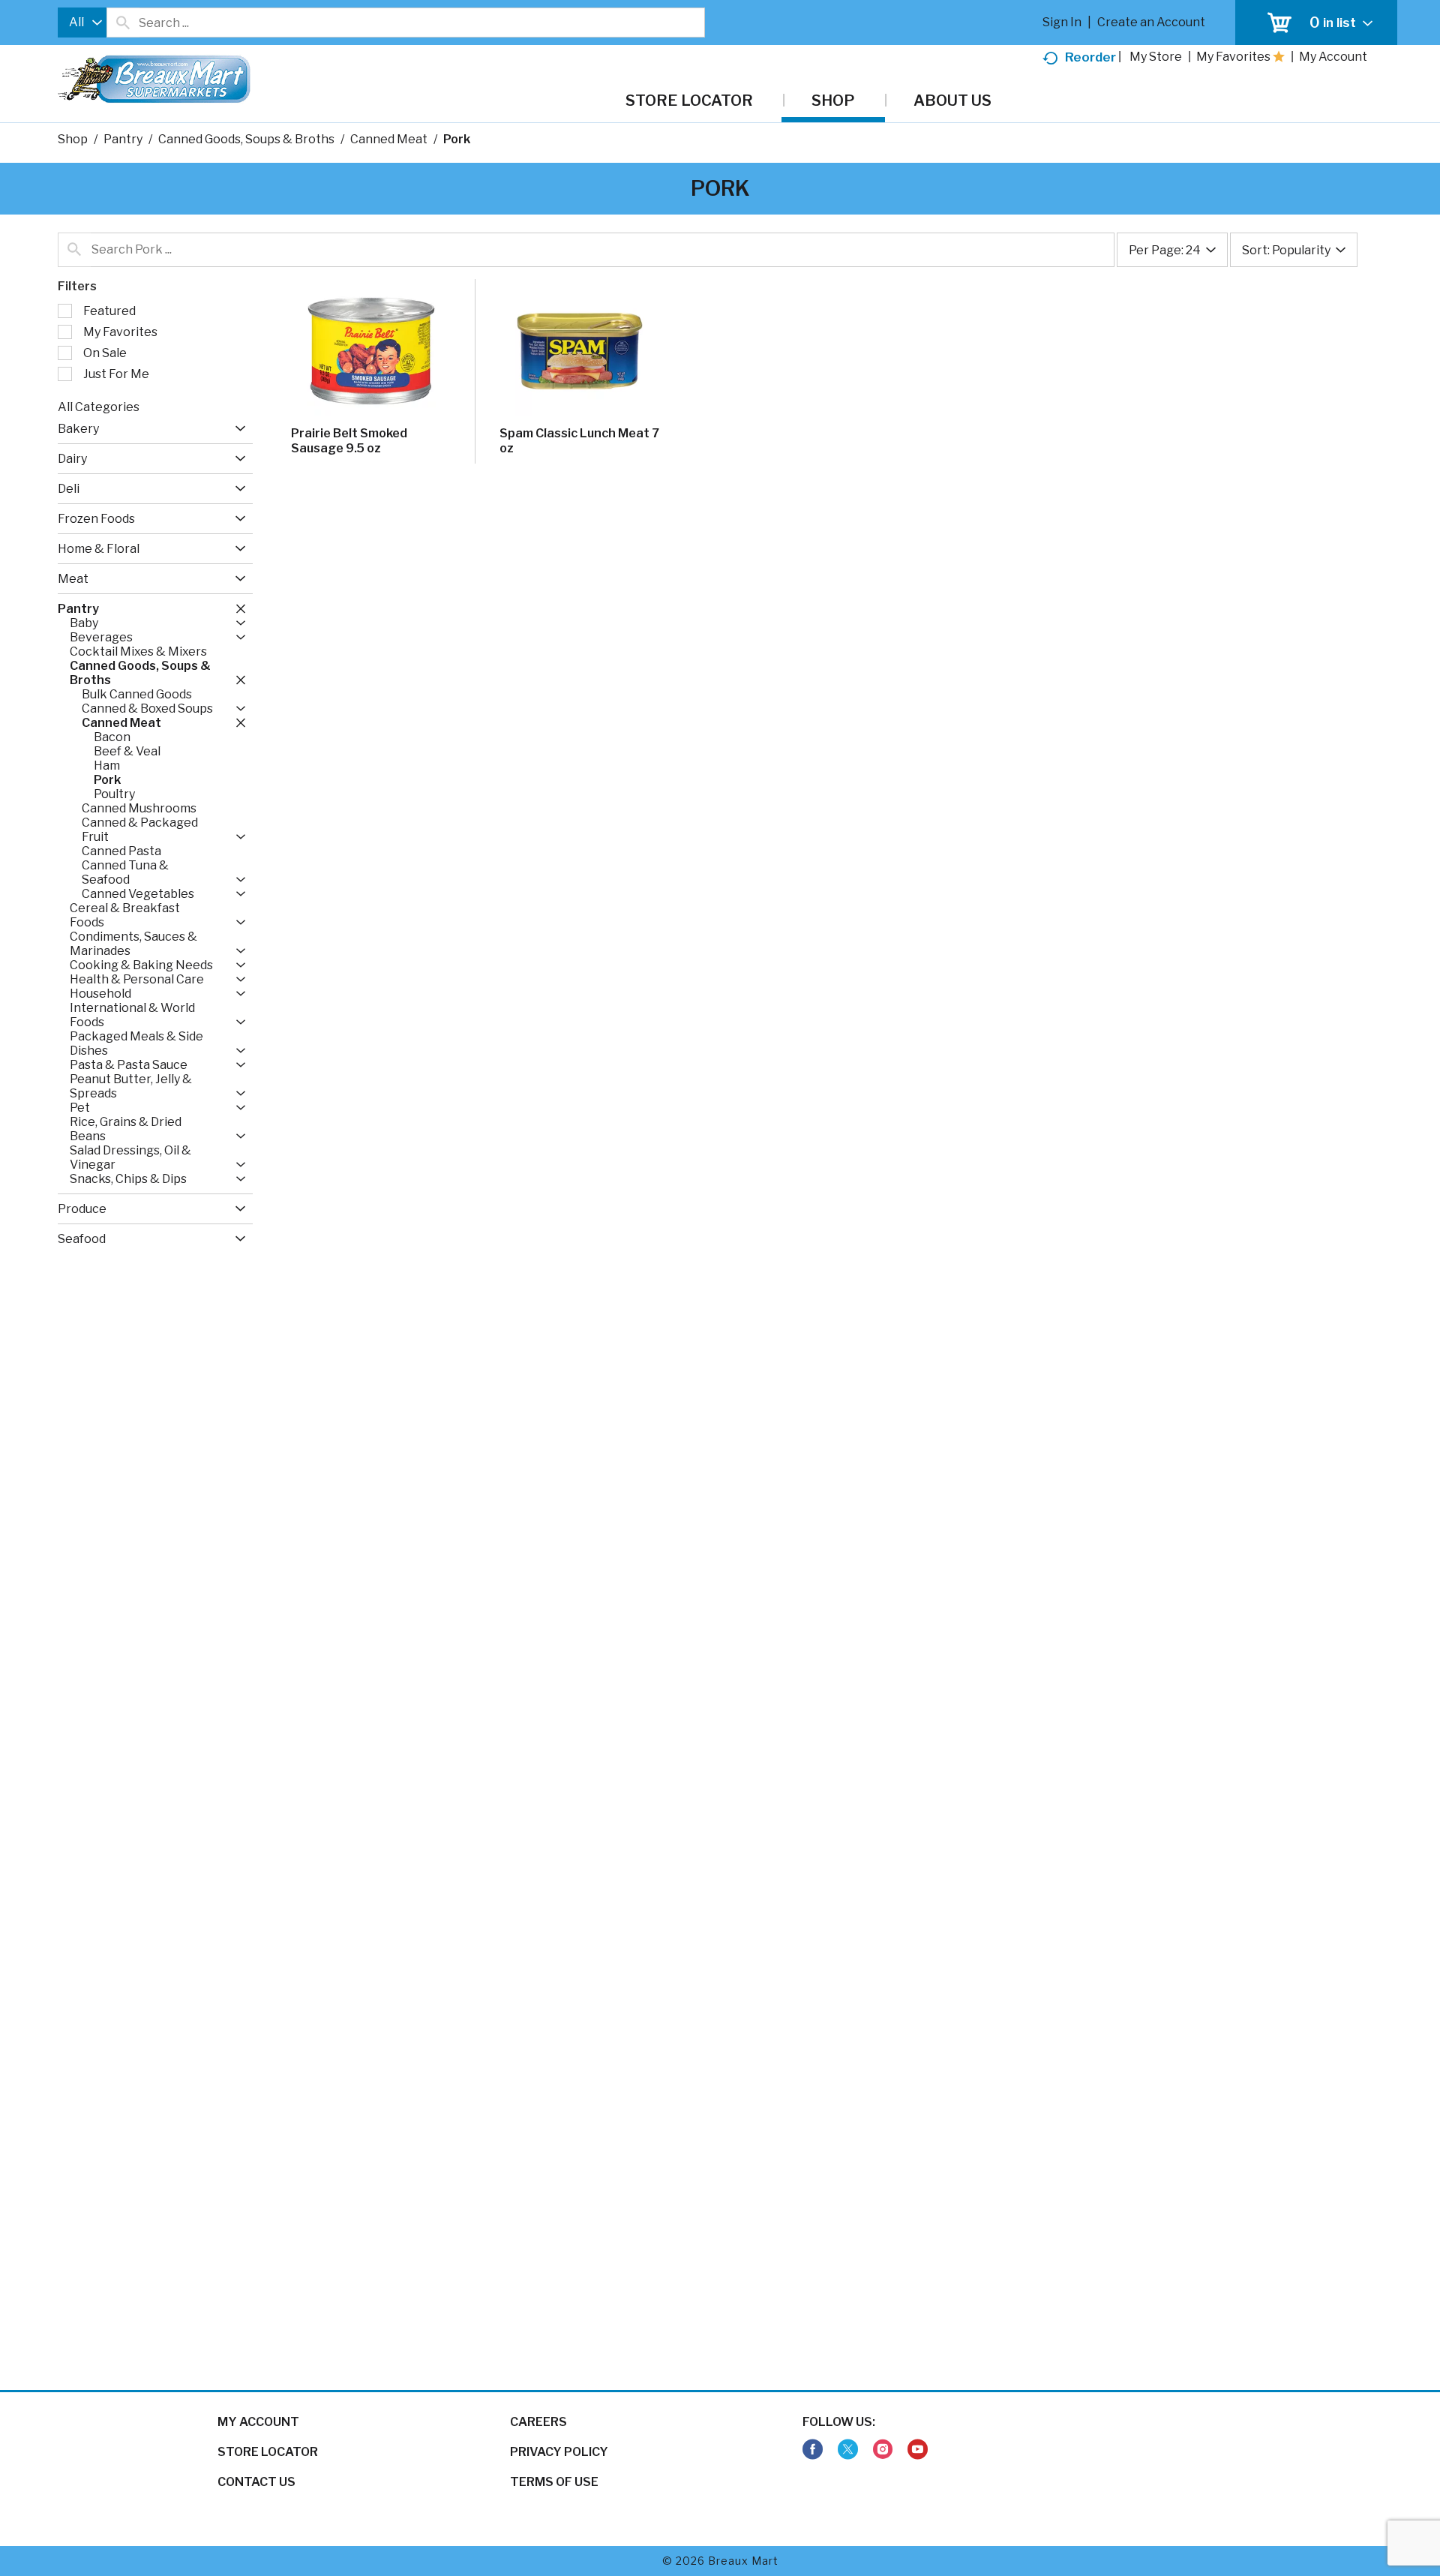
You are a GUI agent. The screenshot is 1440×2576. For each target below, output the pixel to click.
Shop (73, 139)
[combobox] (82, 23)
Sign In (1062, 22)
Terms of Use (554, 2482)
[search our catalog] (123, 23)
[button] (237, 429)
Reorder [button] (1090, 57)
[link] (813, 2450)
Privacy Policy (559, 2452)
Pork (457, 139)
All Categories (99, 407)
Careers (538, 2422)
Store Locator (268, 2452)
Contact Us (256, 2482)
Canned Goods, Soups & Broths (246, 139)
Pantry (123, 139)
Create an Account (1151, 22)
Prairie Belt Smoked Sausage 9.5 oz (349, 441)
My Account (258, 2422)
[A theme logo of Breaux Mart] (154, 87)
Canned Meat (389, 139)
